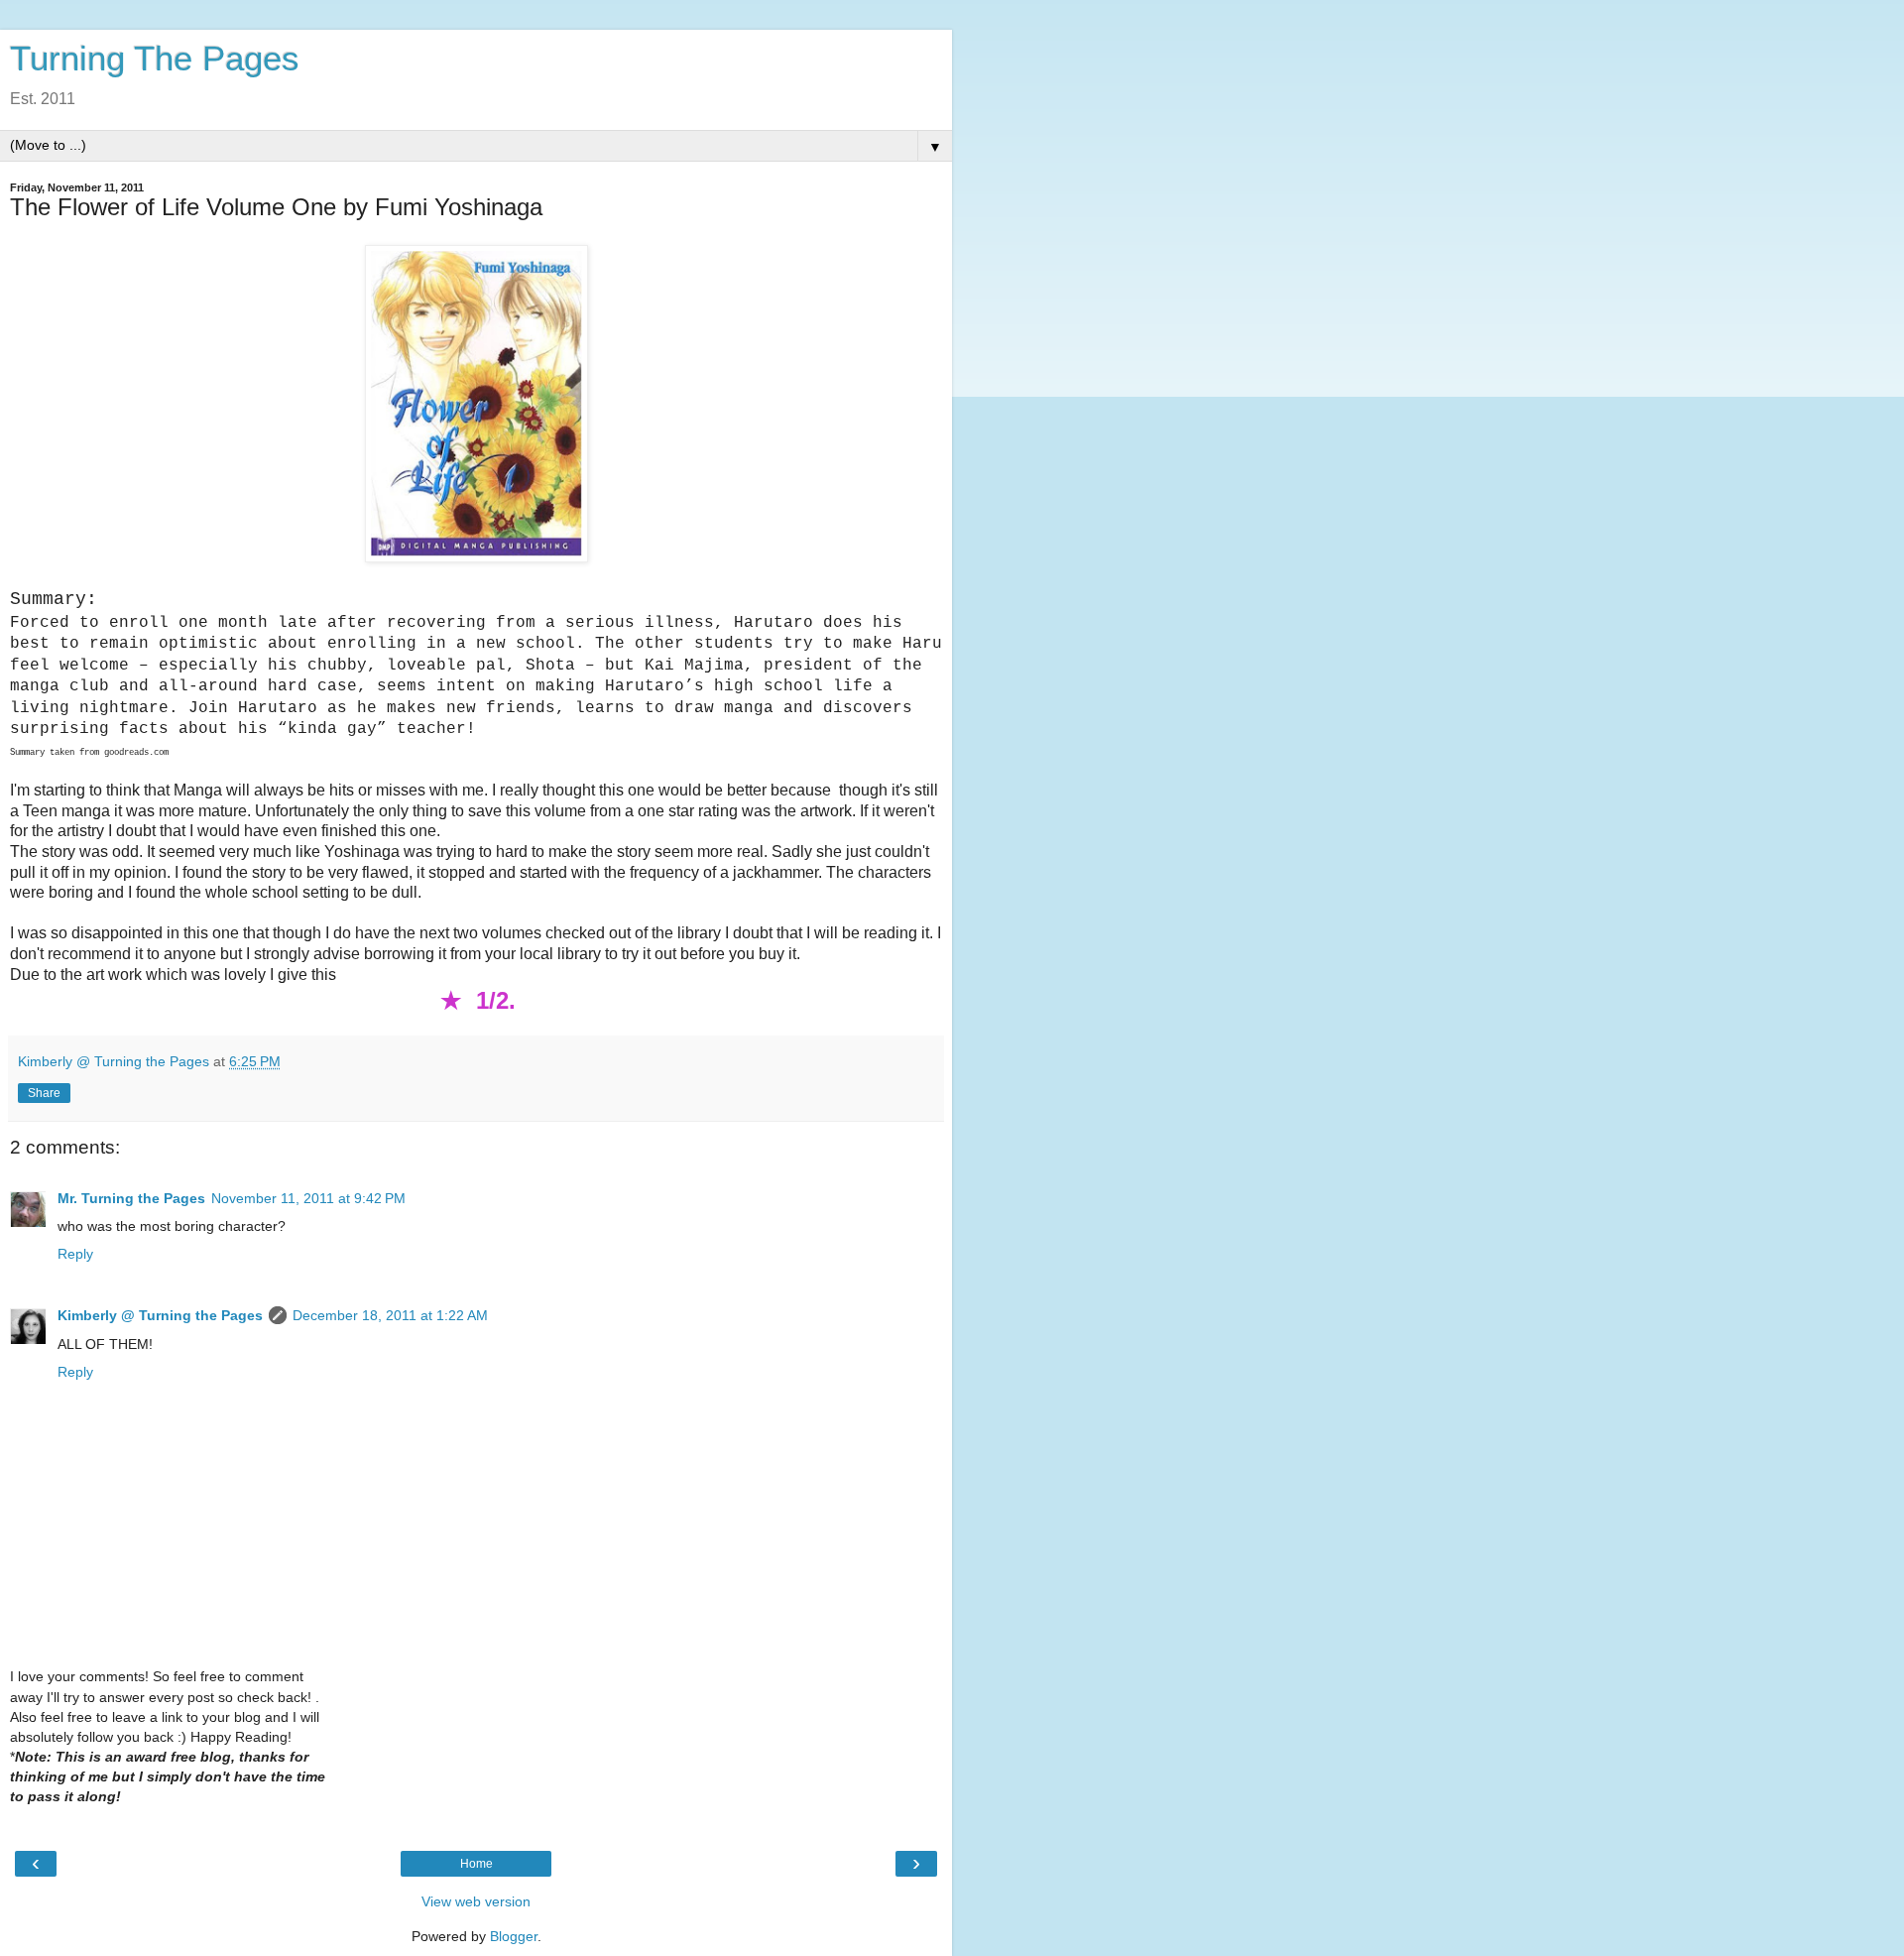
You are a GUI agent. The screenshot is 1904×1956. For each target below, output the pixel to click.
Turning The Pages (155, 59)
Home (476, 1864)
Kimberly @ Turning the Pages (160, 1315)
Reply (75, 1254)
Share (44, 1093)
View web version (476, 1901)
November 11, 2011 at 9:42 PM (308, 1198)
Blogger (514, 1936)
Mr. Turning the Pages (131, 1198)
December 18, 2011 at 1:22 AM (390, 1315)
